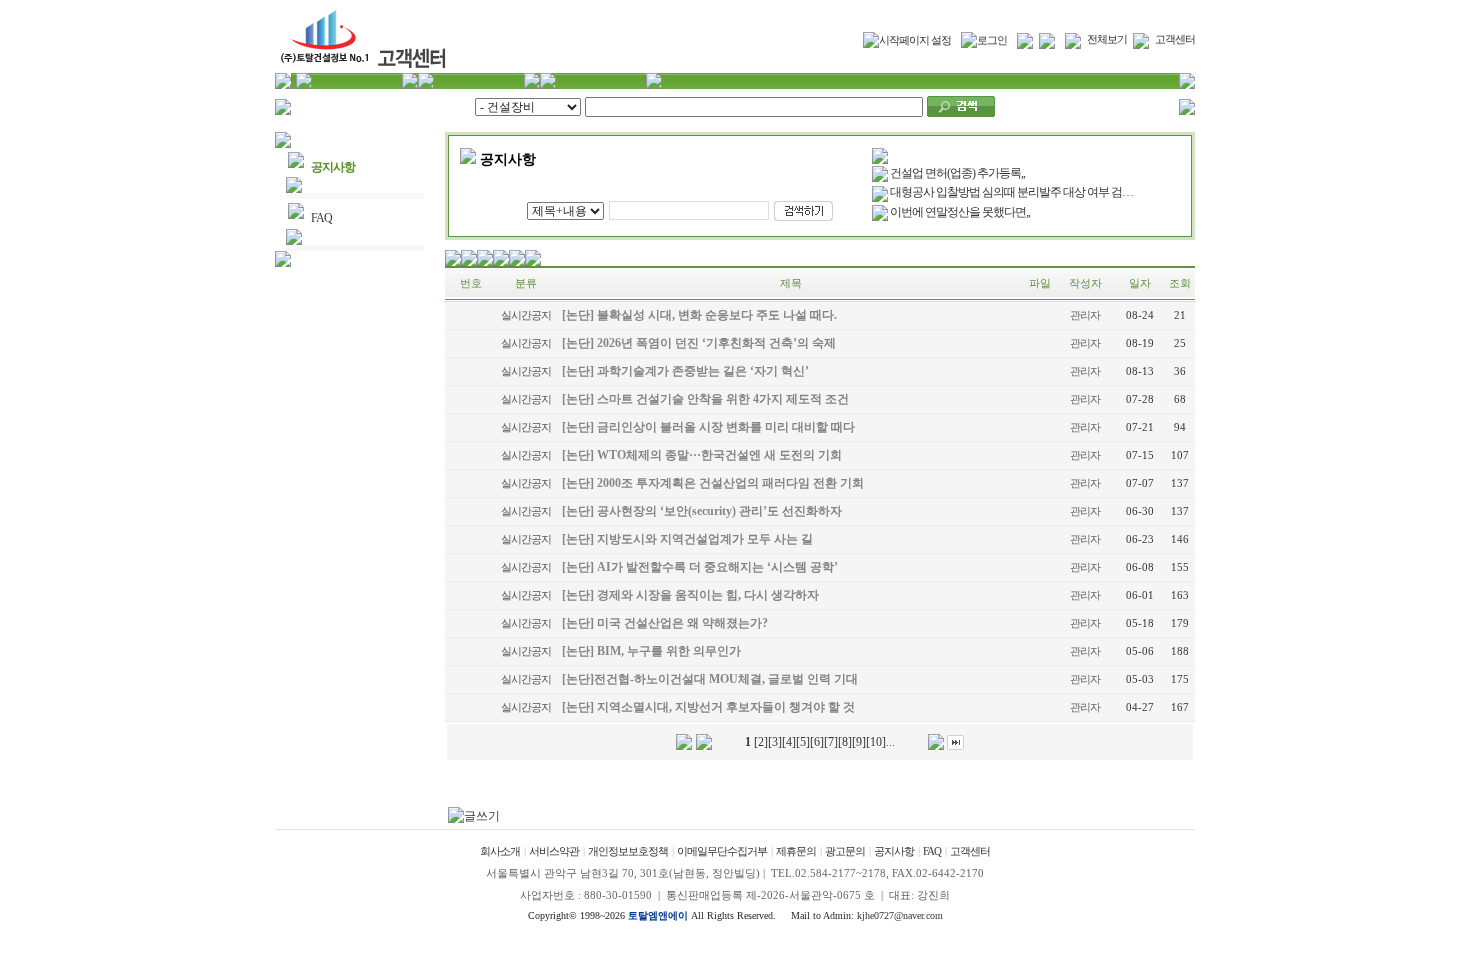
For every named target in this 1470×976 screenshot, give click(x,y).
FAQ (321, 218)
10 (876, 742)
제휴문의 (796, 851)
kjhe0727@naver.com (900, 915)
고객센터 (1175, 39)
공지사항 (333, 167)
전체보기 (1107, 39)
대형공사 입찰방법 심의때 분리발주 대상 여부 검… (1011, 192)
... (890, 742)
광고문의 (845, 851)
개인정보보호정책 (628, 851)
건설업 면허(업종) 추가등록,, (957, 173)
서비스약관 (554, 851)
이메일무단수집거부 (722, 851)
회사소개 (500, 851)
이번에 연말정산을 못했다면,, (960, 212)
